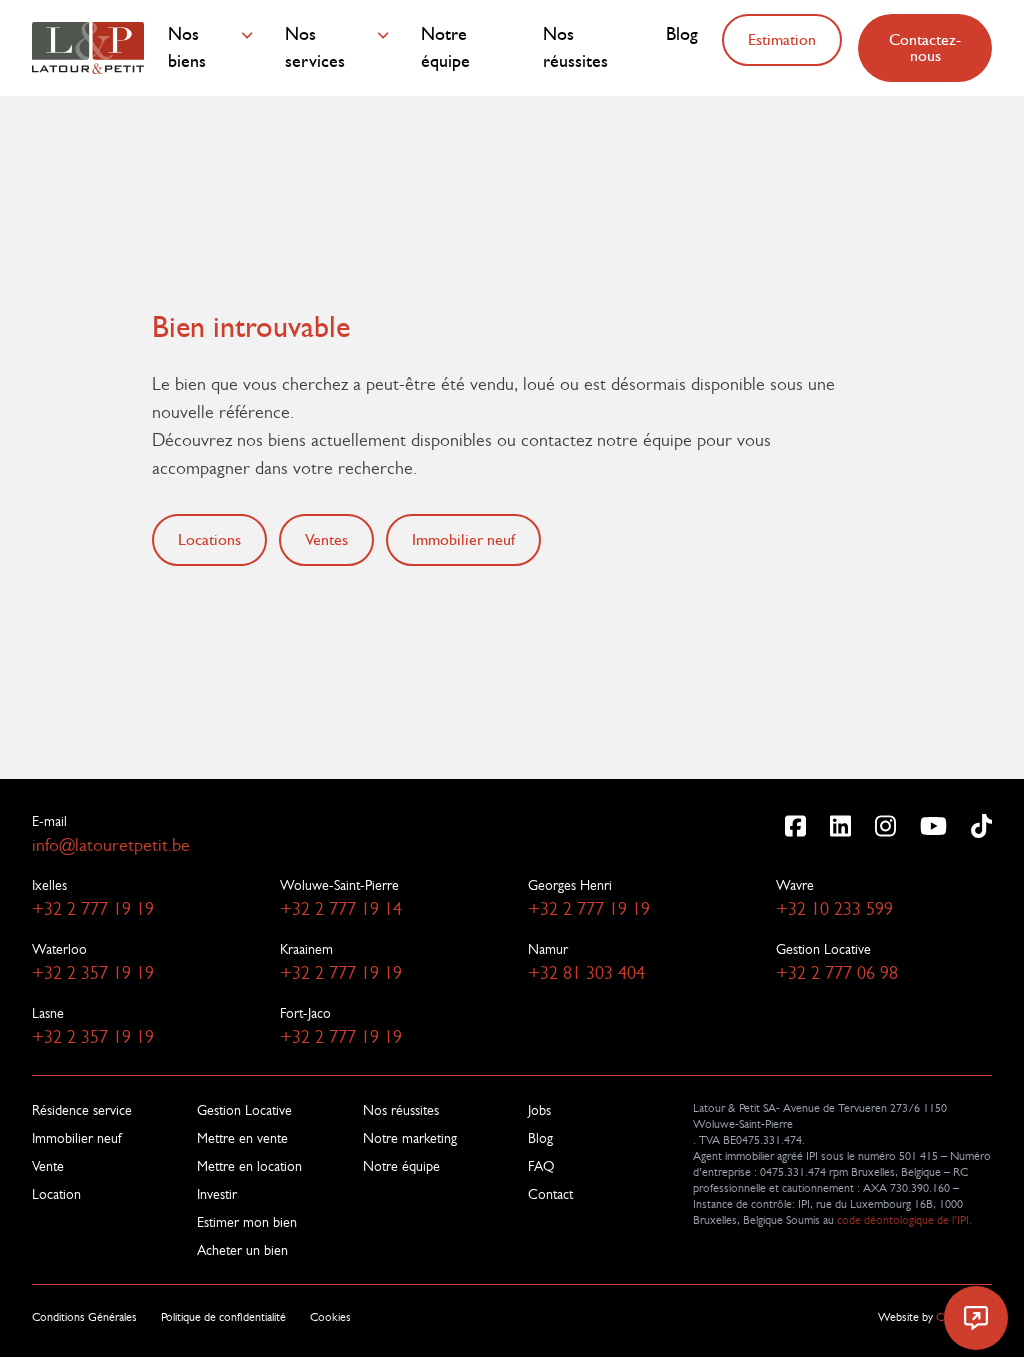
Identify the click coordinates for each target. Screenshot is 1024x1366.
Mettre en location (249, 1166)
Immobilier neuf (76, 1138)
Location (56, 1194)
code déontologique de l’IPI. (904, 1220)
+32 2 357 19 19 (93, 973)
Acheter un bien (242, 1250)
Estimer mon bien (247, 1222)
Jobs (539, 1110)
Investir (217, 1194)
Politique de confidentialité (223, 1317)
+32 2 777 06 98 (837, 973)
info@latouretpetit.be (111, 845)
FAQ (541, 1166)
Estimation (782, 39)
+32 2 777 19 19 (93, 909)
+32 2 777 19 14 (341, 909)
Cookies (330, 1317)
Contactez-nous (925, 47)
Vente (48, 1166)
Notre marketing (410, 1138)
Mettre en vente (242, 1138)
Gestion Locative (244, 1110)
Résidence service (82, 1110)
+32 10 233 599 (834, 909)
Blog (682, 34)
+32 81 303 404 (586, 973)
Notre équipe (445, 48)
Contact (550, 1194)
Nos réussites (575, 48)
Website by (935, 1317)
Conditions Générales (84, 1317)
